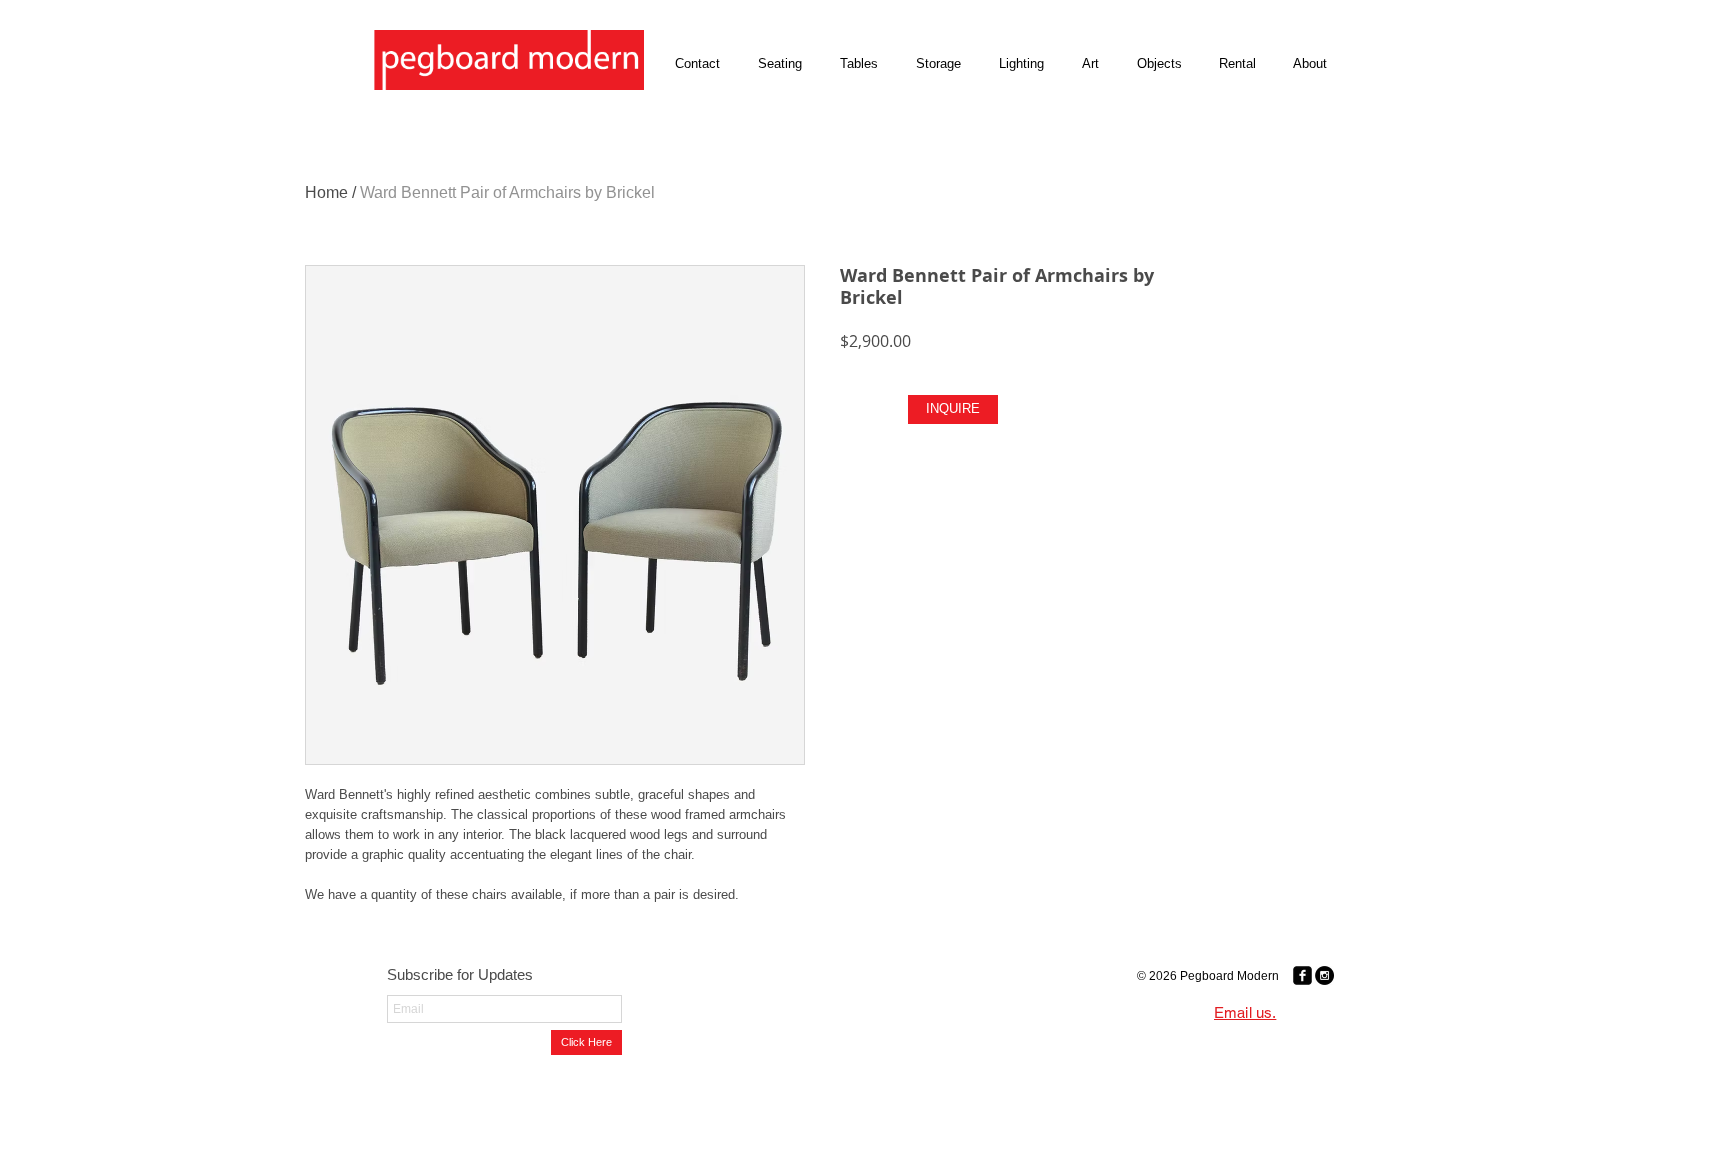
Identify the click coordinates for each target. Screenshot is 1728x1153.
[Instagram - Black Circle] (1324, 975)
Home (326, 192)
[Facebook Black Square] (1302, 975)
